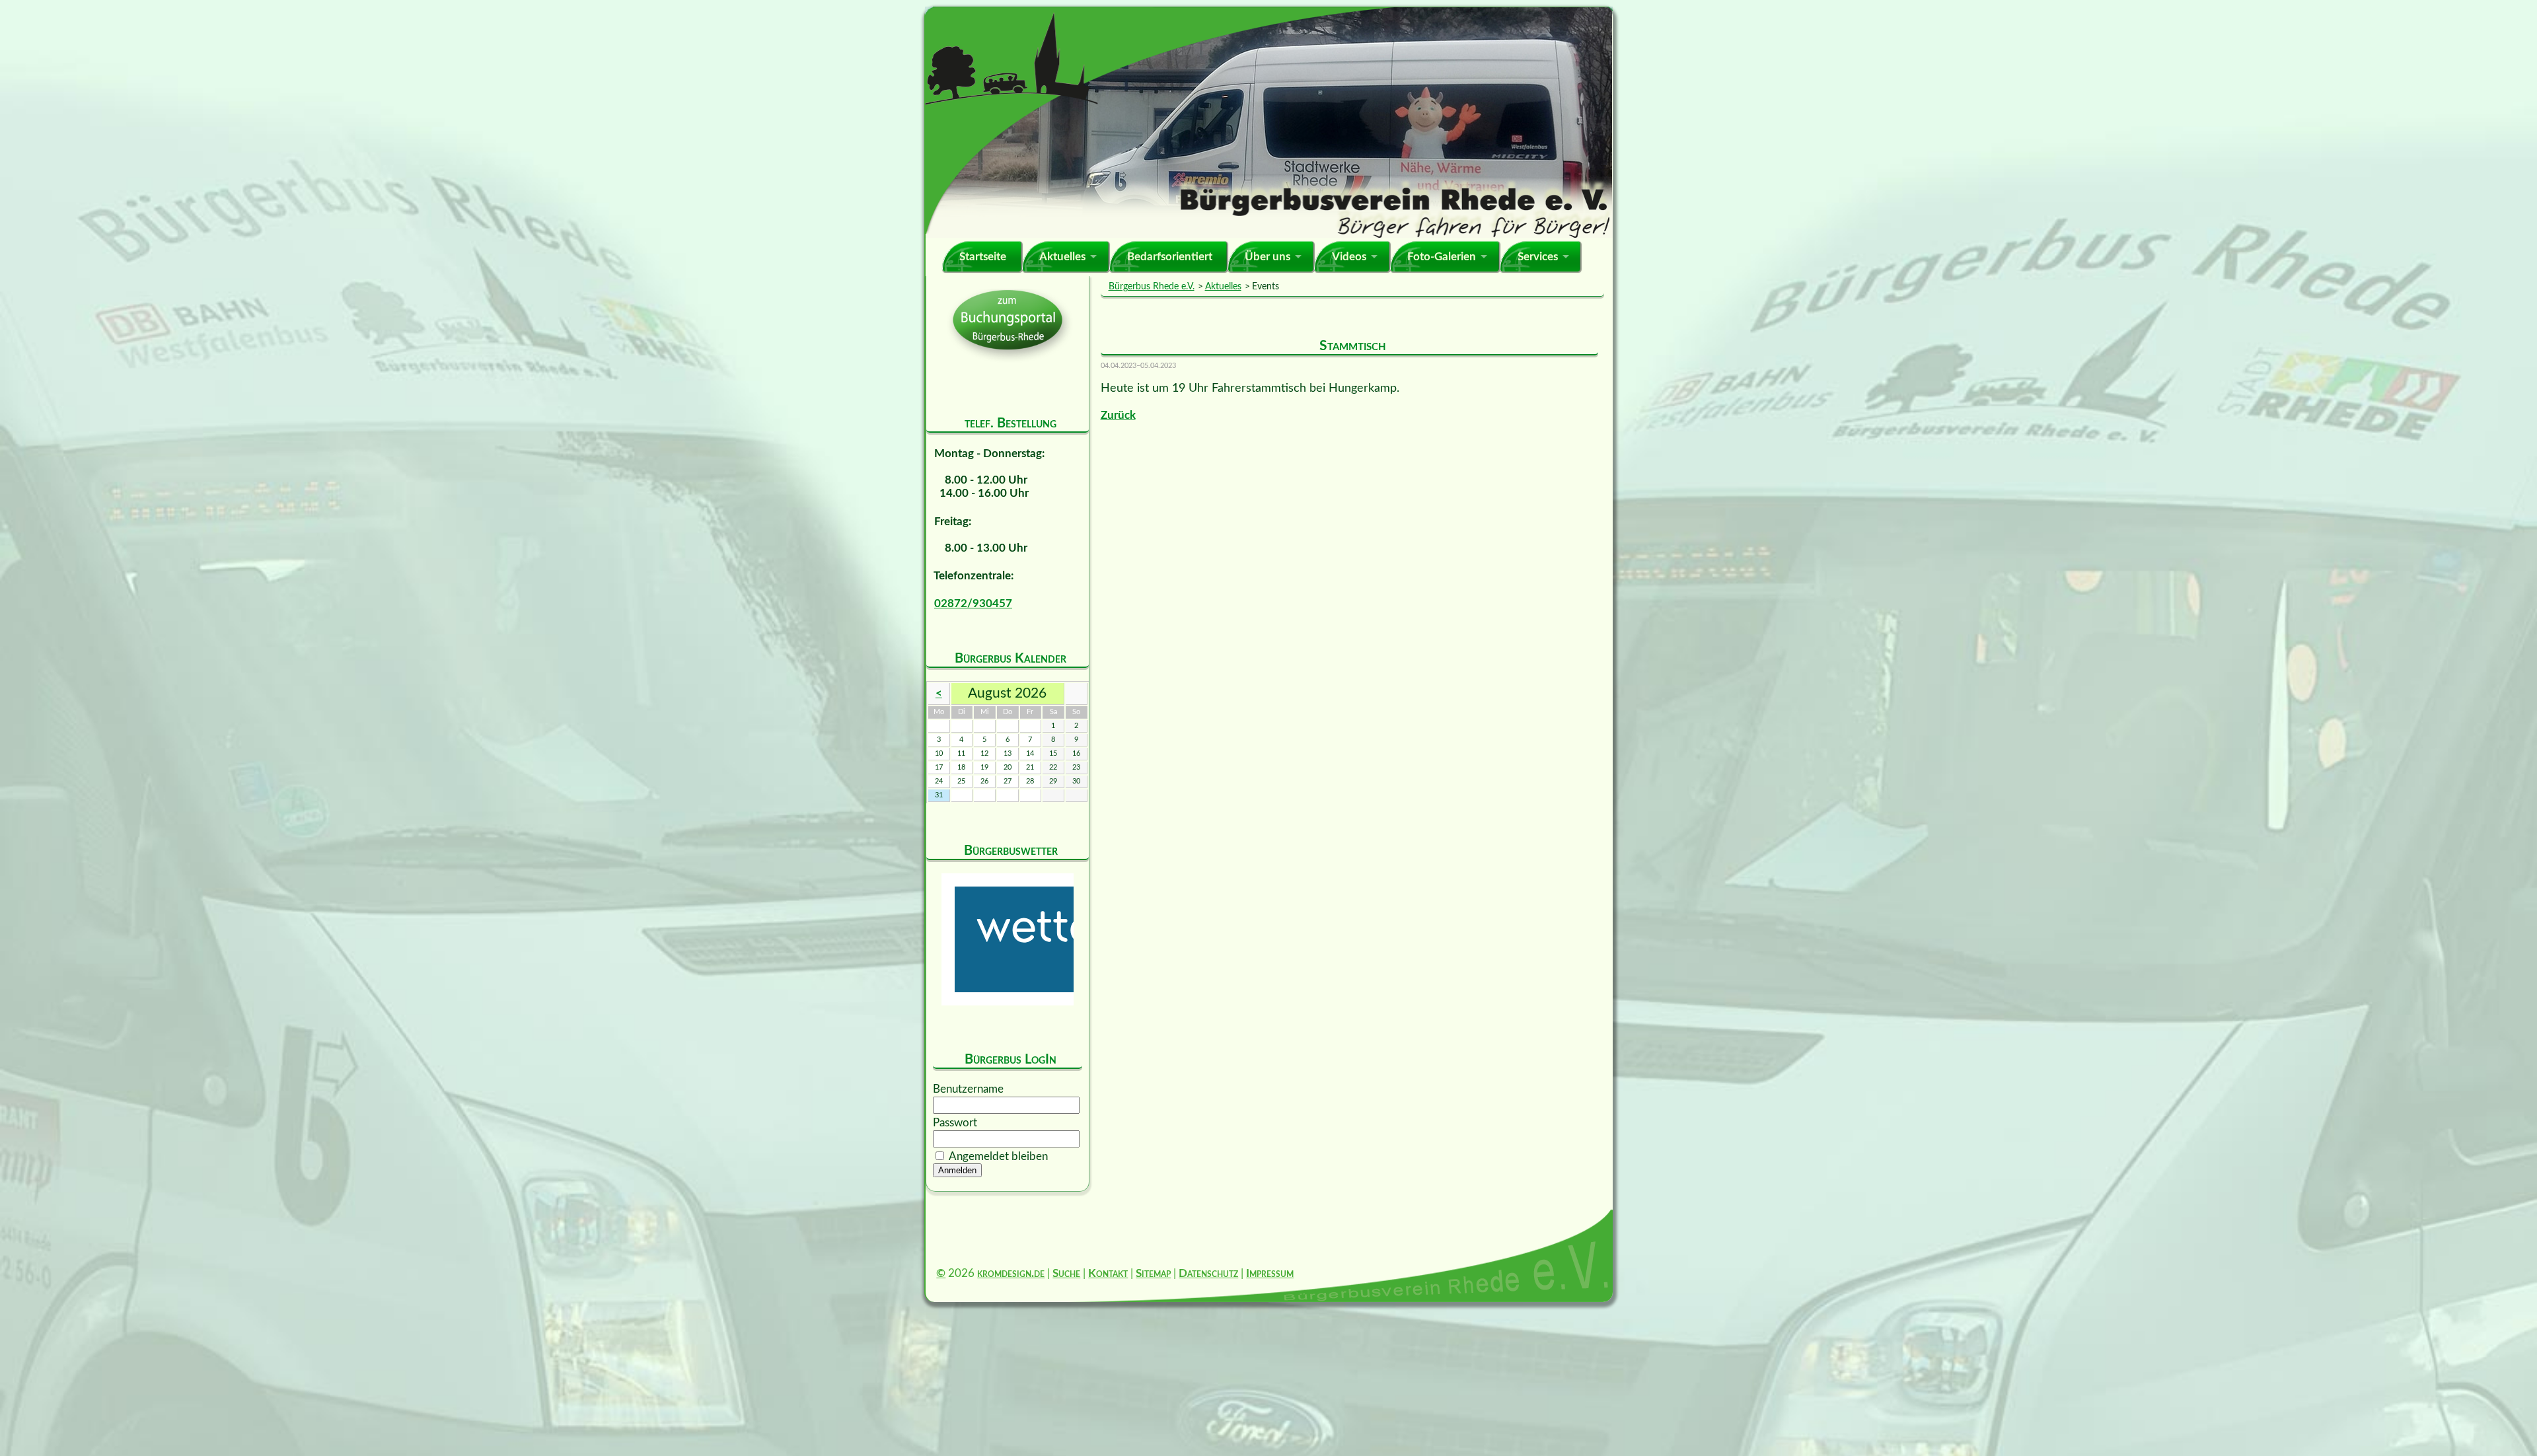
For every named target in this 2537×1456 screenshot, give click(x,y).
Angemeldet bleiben (998, 1156)
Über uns (1268, 257)
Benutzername (968, 1089)
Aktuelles (1062, 257)
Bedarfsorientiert (1170, 257)
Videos (1349, 257)
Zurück (1118, 415)
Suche (1066, 1273)
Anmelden (957, 1170)
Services (1538, 257)
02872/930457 (973, 603)
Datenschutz (1208, 1273)
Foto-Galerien (1442, 257)
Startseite (983, 257)
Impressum (1270, 1273)
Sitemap (1153, 1273)
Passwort (955, 1123)
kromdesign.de (1011, 1273)
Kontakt (1108, 1273)
